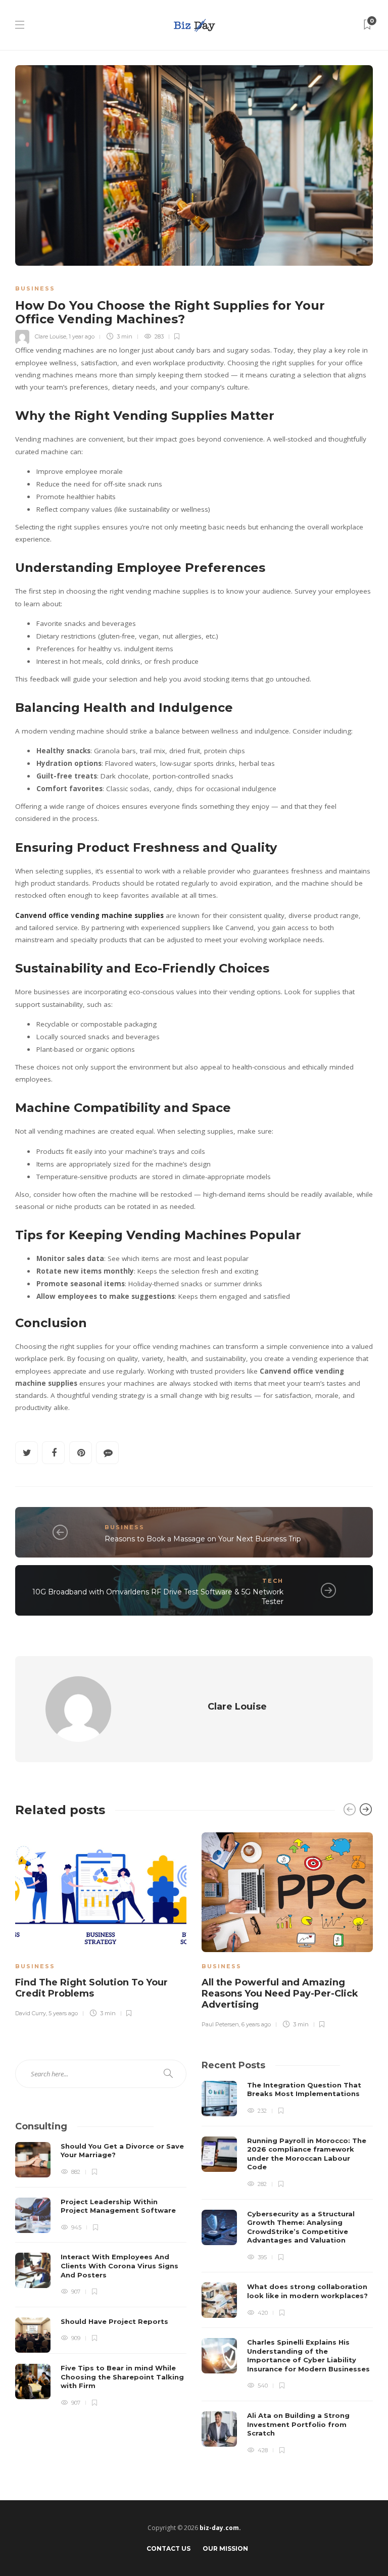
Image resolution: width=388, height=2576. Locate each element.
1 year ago (82, 336)
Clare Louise (51, 336)
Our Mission (225, 2548)
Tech (273, 1581)
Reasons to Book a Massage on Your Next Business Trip (203, 1539)
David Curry (31, 2013)
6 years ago (256, 2024)
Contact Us (168, 2548)
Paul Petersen (220, 2024)
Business (35, 288)
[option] (101, 1923)
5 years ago (63, 2013)
